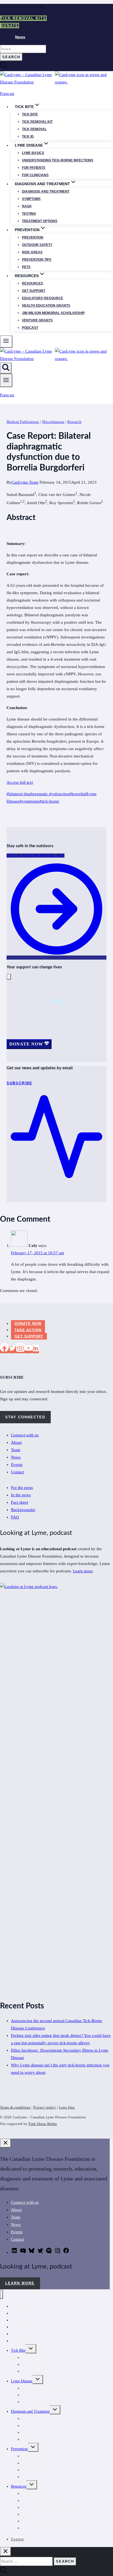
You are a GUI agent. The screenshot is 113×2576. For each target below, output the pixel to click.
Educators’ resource (43, 298)
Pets (26, 267)
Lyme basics (33, 153)
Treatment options (40, 221)
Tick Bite (30, 114)
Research (74, 422)
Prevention (33, 237)
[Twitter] (12, 1350)
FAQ (15, 1517)
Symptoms (31, 199)
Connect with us (25, 1435)
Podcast (30, 328)
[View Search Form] (6, 368)
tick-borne (49, 801)
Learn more (83, 1571)
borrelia (77, 794)
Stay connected (25, 1417)
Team (16, 1450)
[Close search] (5, 2552)
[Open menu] (6, 380)
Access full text (20, 782)
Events (17, 1465)
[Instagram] (20, 1350)
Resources (33, 283)
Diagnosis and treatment (46, 191)
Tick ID (28, 137)
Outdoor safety (37, 245)
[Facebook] (4, 1350)
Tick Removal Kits (23, 18)
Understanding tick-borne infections (58, 160)
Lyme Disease (22, 2381)
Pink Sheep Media (43, 2124)
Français (7, 94)
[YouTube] (29, 1350)
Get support (34, 291)
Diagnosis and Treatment (30, 2411)
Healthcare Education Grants (44, 2501)
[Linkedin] (36, 1350)
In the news (21, 1495)
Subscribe (19, 2341)
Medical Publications (23, 422)
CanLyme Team (25, 482)
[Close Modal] (9, 977)
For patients (34, 168)
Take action (28, 1330)
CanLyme (18, 2306)
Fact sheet (19, 1502)
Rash (27, 206)
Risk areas (32, 252)
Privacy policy (45, 2107)
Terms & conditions (15, 2107)
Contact (18, 1472)
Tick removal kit (37, 122)
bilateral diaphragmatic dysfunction (38, 794)
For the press (22, 1488)
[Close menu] (2, 2294)
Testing (29, 214)
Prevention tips (37, 260)
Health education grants (46, 306)
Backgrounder (23, 1510)
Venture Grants (37, 320)
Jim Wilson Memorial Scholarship (53, 313)
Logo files (67, 2107)
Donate (9, 26)
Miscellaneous (53, 422)
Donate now (28, 1324)
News (20, 37)
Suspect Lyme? (34, 2528)
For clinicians (35, 175)
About (16, 1442)
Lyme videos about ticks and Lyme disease (55, 2521)
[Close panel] (5, 2143)
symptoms (30, 801)
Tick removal (34, 129)
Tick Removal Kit (36, 2358)
